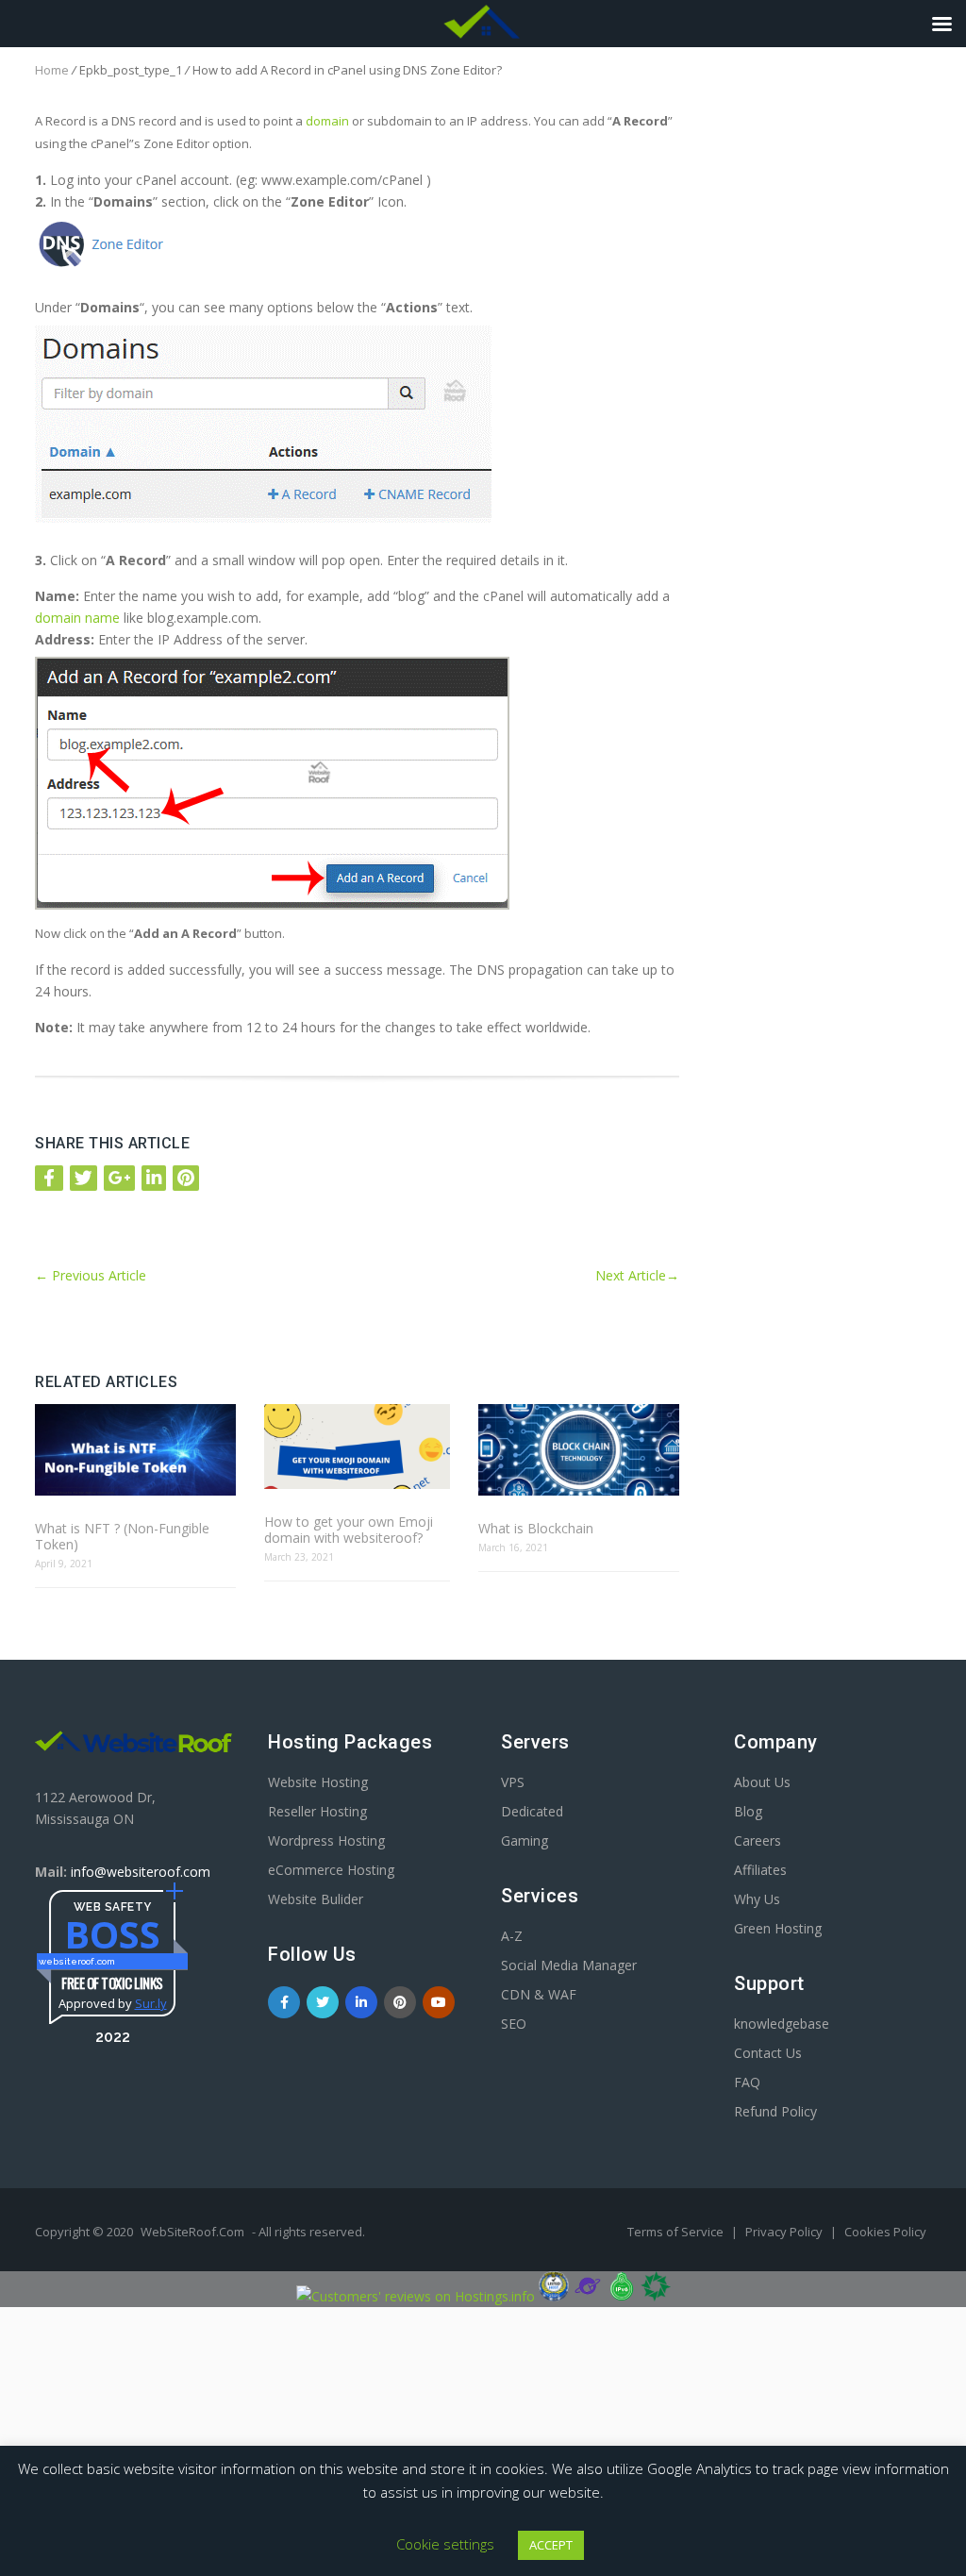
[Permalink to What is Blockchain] (579, 1451)
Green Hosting (778, 1928)
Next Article (637, 1275)
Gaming (525, 1840)
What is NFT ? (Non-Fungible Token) (122, 1536)
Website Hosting (318, 1782)
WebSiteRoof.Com (192, 2232)
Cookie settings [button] (445, 2544)
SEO (514, 2024)
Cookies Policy (885, 2232)
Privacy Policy (785, 2232)
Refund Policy (775, 2111)
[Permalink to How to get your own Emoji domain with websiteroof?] (358, 1448)
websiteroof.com (77, 1961)
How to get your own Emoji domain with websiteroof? (349, 1530)
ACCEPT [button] (551, 2545)
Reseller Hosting (317, 1811)
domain (327, 121)
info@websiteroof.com (141, 1872)
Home (52, 70)
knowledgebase (782, 2024)
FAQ (747, 2082)
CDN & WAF (539, 1994)
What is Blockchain (536, 1528)
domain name (77, 618)
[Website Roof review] (554, 2296)
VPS (513, 1782)
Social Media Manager (569, 1965)
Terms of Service (677, 2232)
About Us (762, 1782)
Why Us (757, 1899)
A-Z (512, 1936)
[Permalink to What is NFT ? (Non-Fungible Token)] (135, 1451)
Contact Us (768, 2053)
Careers (758, 1840)
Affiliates (760, 1870)
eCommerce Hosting (331, 1870)
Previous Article (91, 1275)
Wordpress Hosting (326, 1840)
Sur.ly (151, 2003)
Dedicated (532, 1811)
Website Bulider (316, 1899)
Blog (748, 1811)
